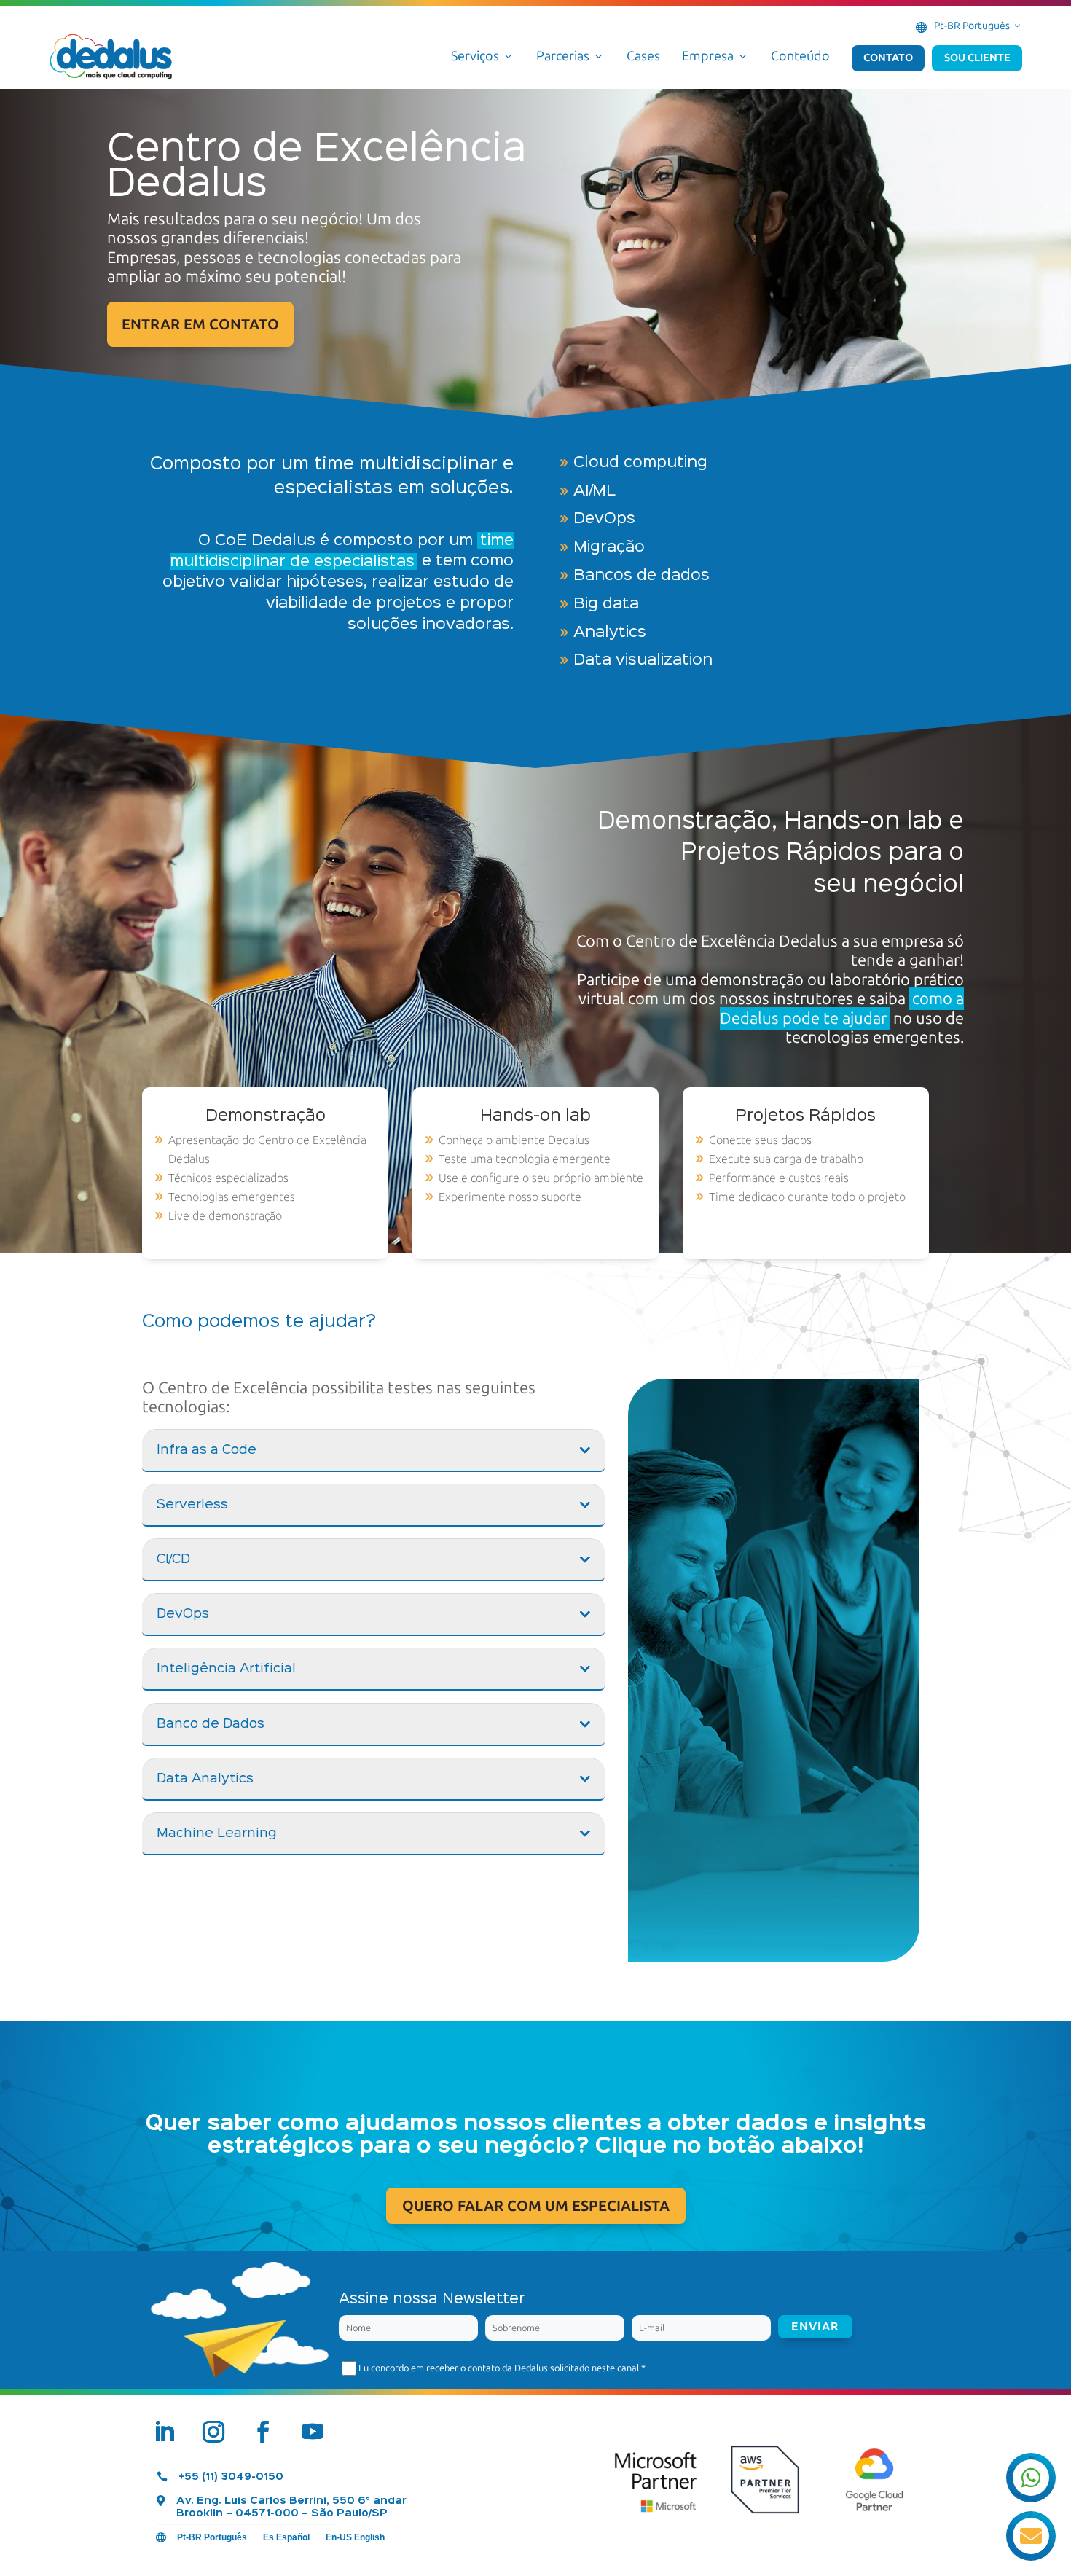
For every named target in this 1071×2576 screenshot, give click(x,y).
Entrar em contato (200, 324)
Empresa (715, 56)
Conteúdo (800, 56)
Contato (888, 58)
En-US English (355, 2537)
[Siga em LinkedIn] (164, 2432)
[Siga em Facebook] (263, 2432)
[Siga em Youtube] (313, 2432)
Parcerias (570, 56)
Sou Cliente (977, 58)
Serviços (483, 56)
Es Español (286, 2537)
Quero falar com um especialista (536, 2206)
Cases (643, 56)
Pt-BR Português (978, 26)
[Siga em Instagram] (213, 2432)
